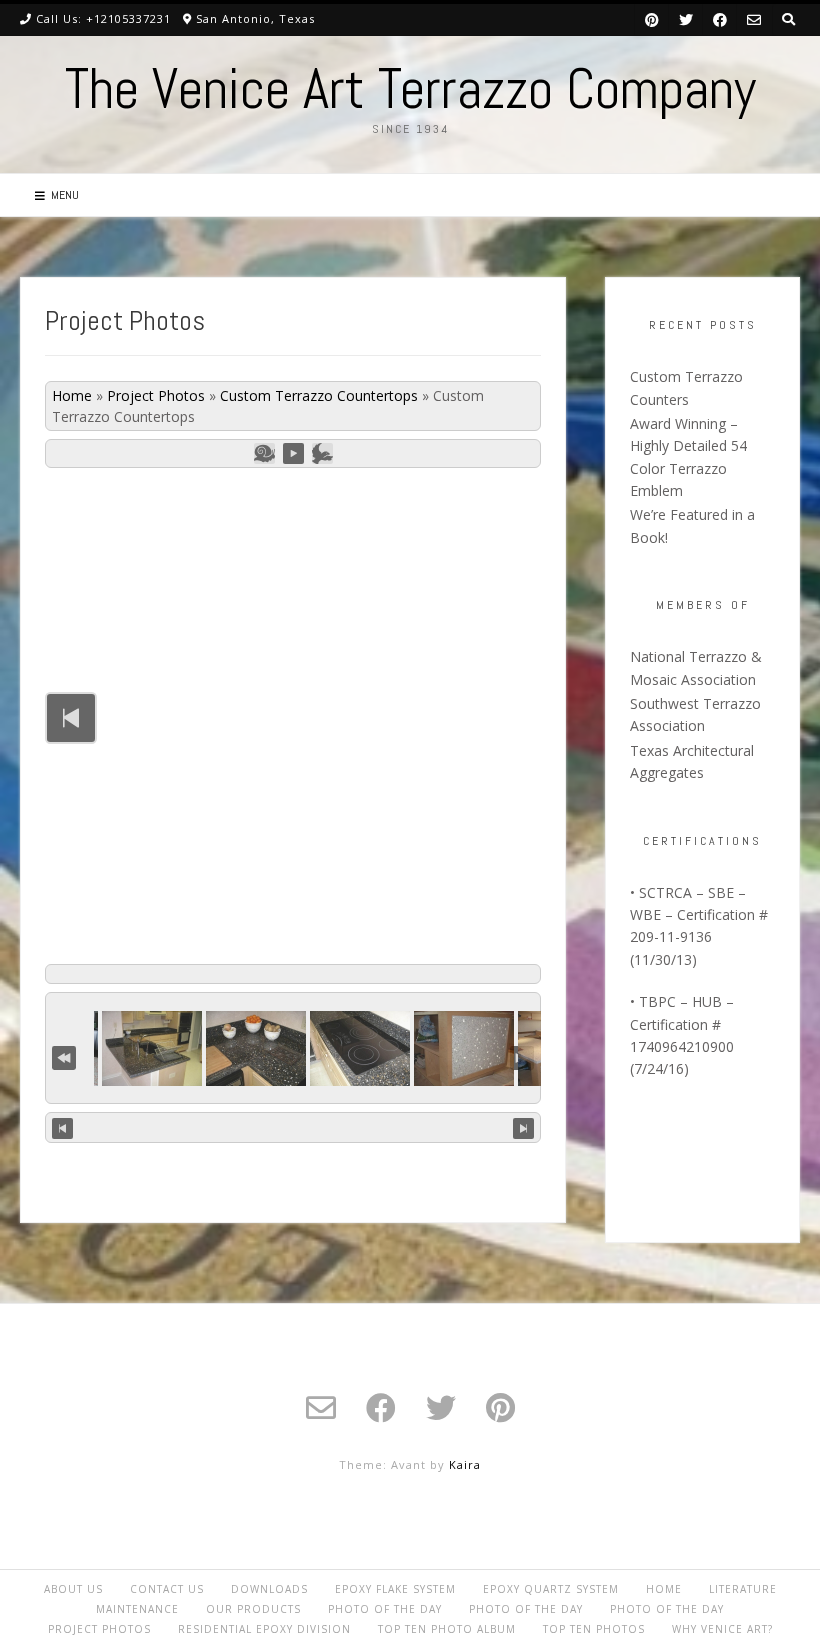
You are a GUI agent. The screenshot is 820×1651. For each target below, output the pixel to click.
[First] (64, 1055)
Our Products (253, 1609)
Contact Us (167, 1589)
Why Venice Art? (722, 1629)
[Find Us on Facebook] (720, 19)
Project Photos (156, 395)
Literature (743, 1589)
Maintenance (137, 1609)
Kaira (465, 1464)
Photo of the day (385, 1609)
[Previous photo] (62, 1127)
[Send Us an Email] (754, 19)
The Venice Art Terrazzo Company (410, 89)
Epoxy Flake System (395, 1589)
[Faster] (322, 453)
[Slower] (264, 453)
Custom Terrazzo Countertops (319, 395)
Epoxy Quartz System (551, 1589)
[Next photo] (523, 1127)
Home (72, 395)
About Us (73, 1589)
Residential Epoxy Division (264, 1629)
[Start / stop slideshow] (293, 453)
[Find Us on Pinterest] (652, 19)
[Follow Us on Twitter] (686, 19)
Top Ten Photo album (447, 1629)
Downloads (269, 1589)
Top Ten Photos (594, 1629)
